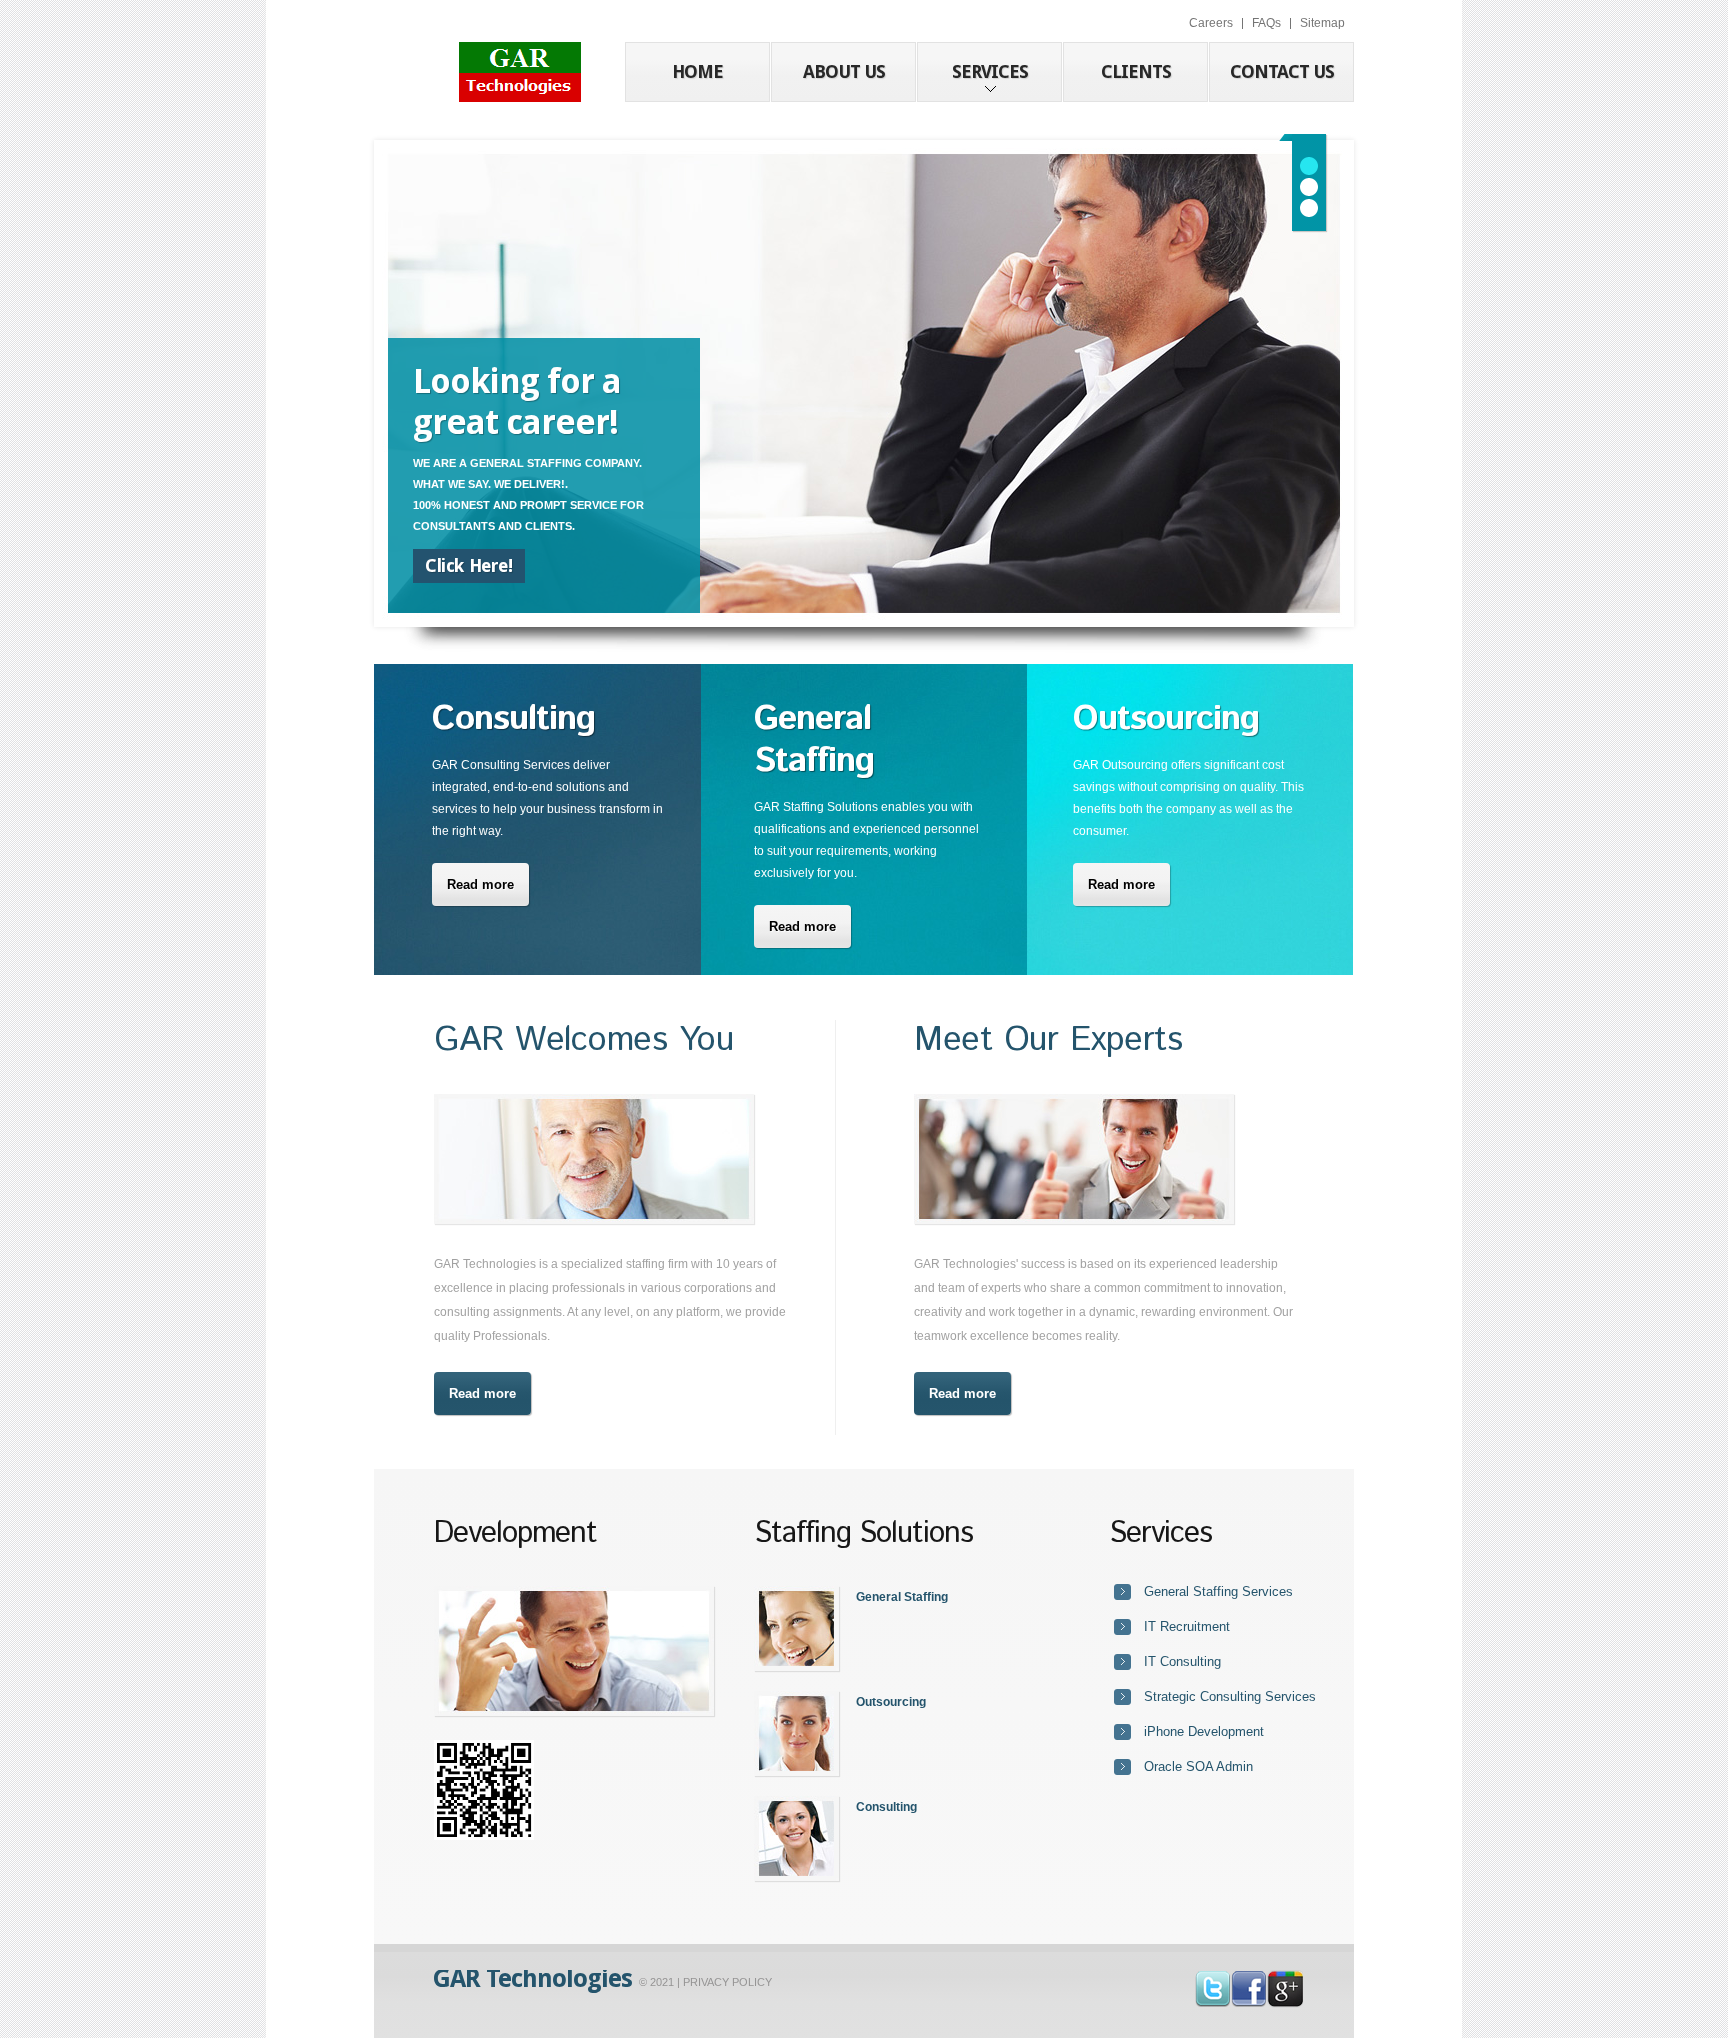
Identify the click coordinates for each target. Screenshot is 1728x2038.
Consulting (886, 1807)
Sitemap (1322, 23)
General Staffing (902, 1597)
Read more (480, 884)
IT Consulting (1182, 1661)
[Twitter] (1213, 1982)
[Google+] (1285, 1982)
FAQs (1266, 23)
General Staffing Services (1218, 1591)
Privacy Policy (727, 1982)
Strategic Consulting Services (1230, 1696)
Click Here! (469, 565)
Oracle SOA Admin (1198, 1766)
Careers (1211, 23)
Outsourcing (891, 1702)
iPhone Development (1204, 1731)
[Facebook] (1249, 1982)
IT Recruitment (1187, 1626)
